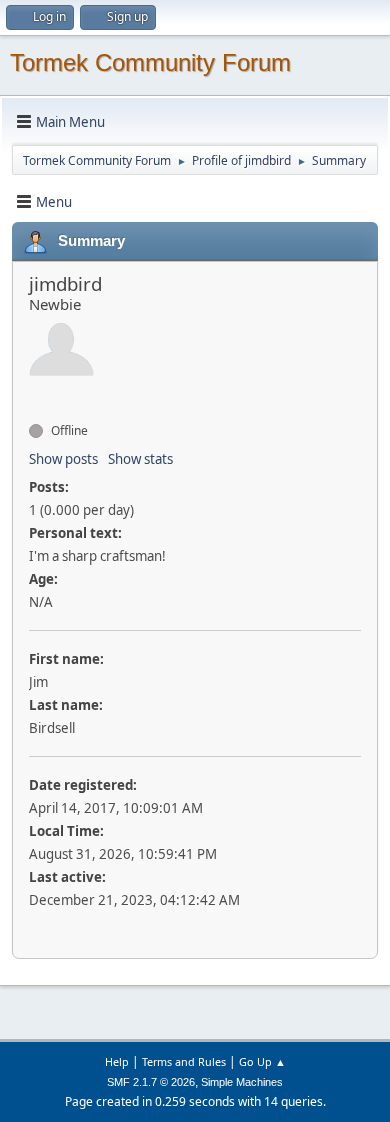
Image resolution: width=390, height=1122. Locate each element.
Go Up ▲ (262, 1061)
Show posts (63, 459)
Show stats (140, 459)
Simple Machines (242, 1082)
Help (117, 1061)
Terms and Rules (184, 1061)
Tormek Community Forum (150, 62)
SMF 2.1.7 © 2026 (151, 1082)
